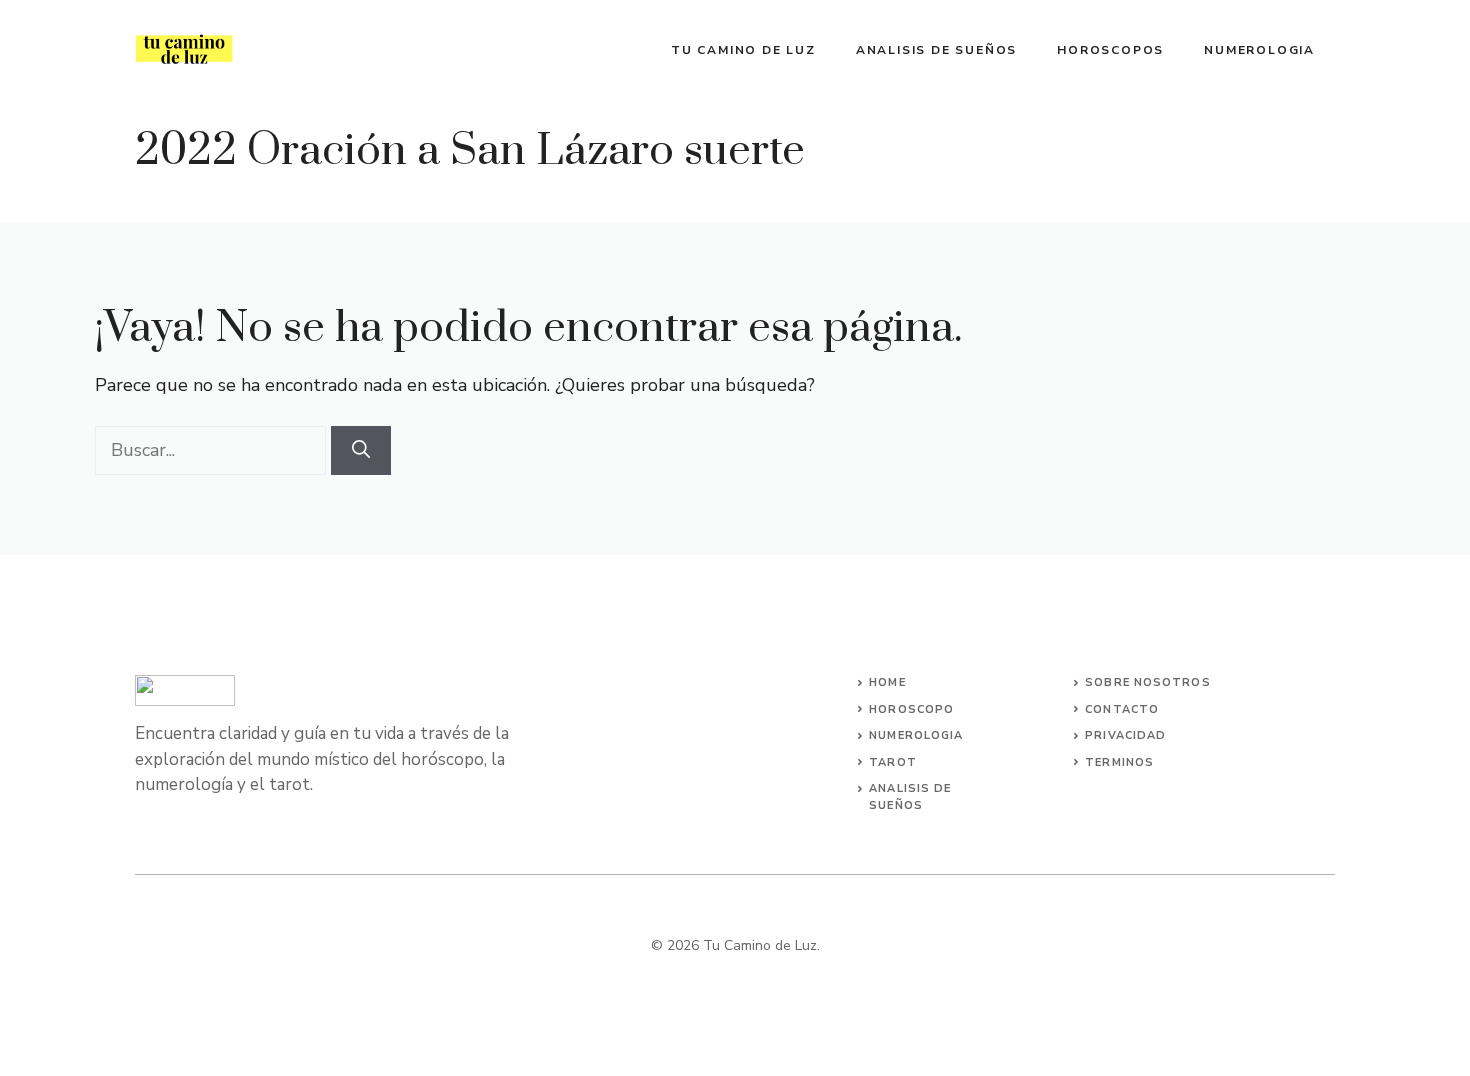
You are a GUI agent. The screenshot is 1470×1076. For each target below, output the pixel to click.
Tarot (893, 762)
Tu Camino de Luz (743, 50)
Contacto (1122, 709)
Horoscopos (1110, 50)
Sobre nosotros (1147, 682)
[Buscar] (361, 450)
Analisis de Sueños (936, 50)
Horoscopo (911, 709)
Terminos (1119, 762)
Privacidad (1125, 735)
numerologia (916, 735)
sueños (896, 805)
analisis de (910, 788)
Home (887, 682)
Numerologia (1259, 50)
